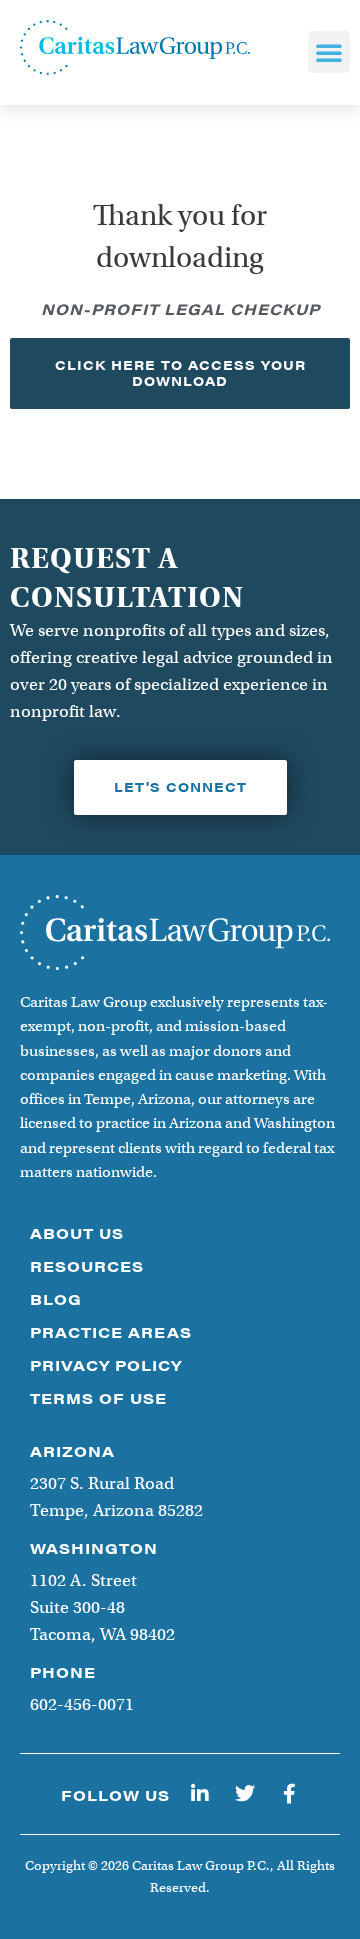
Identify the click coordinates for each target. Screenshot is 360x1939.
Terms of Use (98, 1397)
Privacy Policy (106, 1364)
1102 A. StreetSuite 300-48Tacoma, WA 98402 (102, 1607)
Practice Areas (111, 1331)
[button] (329, 52)
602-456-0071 (82, 1704)
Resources (87, 1265)
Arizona (72, 1450)
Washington (94, 1547)
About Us (77, 1232)
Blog (56, 1298)
